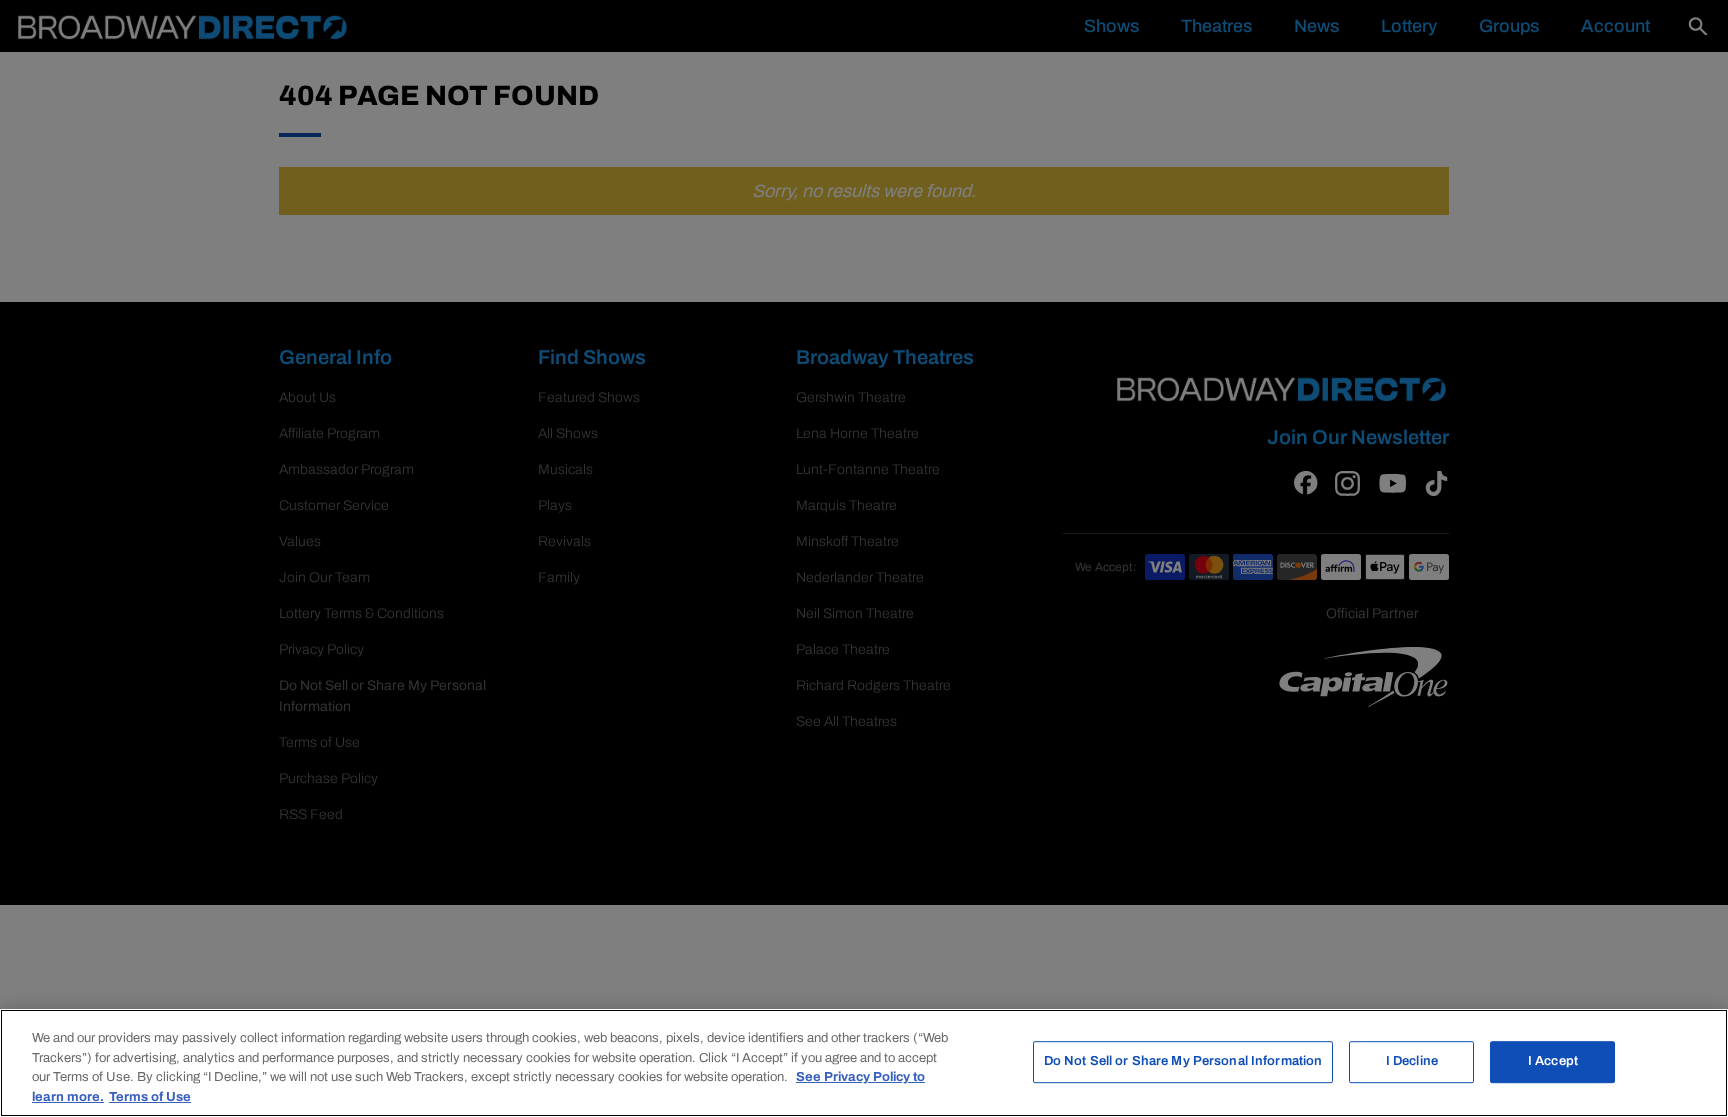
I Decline (1412, 1061)
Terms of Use (150, 1096)
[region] (864, 1063)
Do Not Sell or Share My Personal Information (1183, 1061)
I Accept (1553, 1061)
